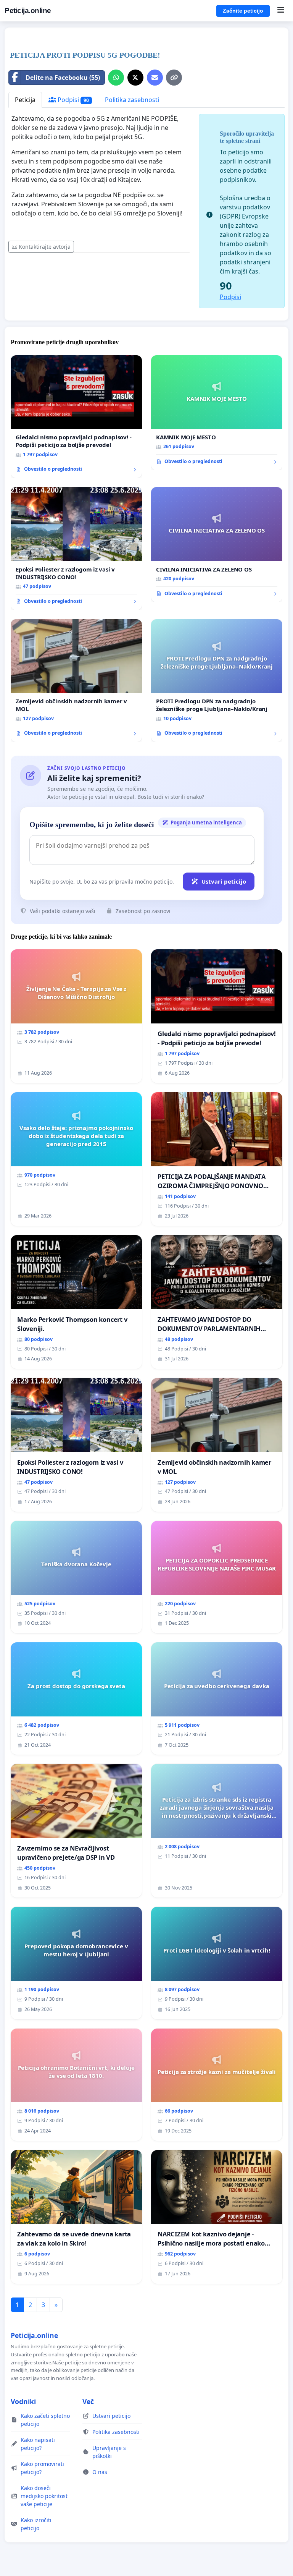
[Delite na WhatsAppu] (116, 78)
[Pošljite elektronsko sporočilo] (155, 78)
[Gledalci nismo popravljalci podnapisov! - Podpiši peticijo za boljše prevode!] (76, 417)
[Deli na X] (135, 78)
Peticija (25, 100)
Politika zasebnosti (132, 100)
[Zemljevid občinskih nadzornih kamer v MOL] (76, 681)
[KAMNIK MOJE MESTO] (217, 413)
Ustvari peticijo (224, 881)
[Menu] (281, 11)
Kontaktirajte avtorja (45, 247)
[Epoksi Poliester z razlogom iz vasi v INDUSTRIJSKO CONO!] (76, 549)
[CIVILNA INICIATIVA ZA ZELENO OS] (217, 545)
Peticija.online (28, 11)
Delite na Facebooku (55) (63, 78)
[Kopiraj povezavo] (174, 78)
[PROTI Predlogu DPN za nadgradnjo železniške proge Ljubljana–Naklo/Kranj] (217, 681)
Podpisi (72, 100)
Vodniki (23, 2401)
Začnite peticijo (243, 11)
